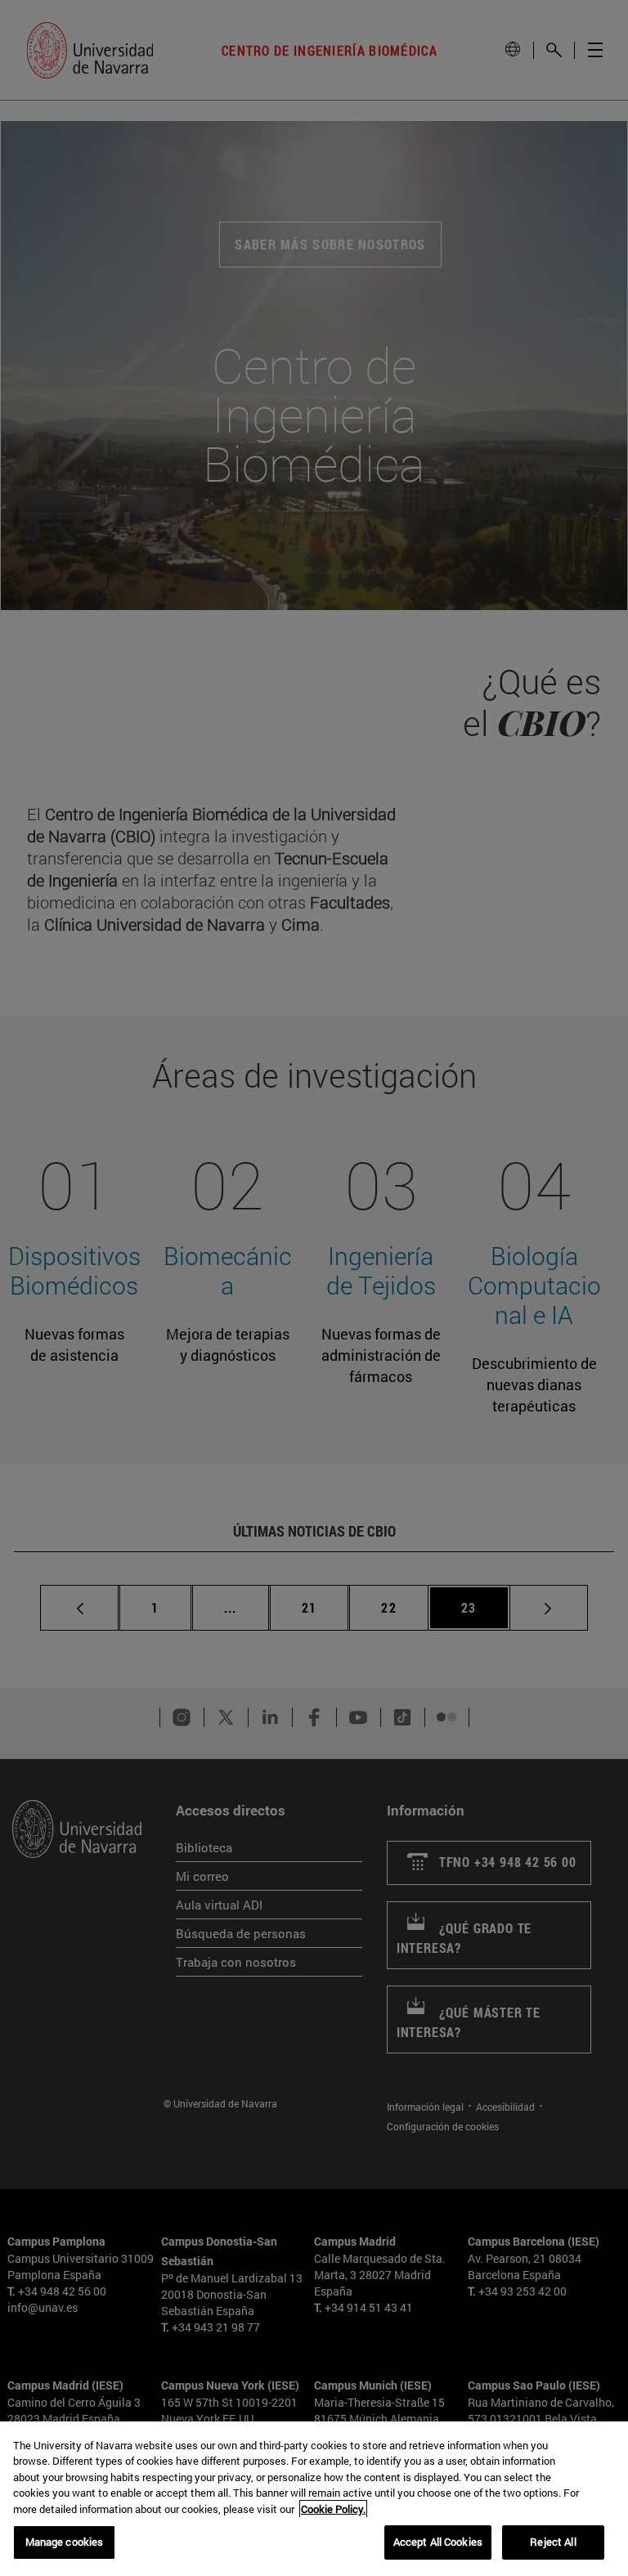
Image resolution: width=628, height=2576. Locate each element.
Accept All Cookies (438, 2542)
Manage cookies (65, 2542)
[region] (314, 2499)
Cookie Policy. (333, 2509)
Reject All (553, 2542)
